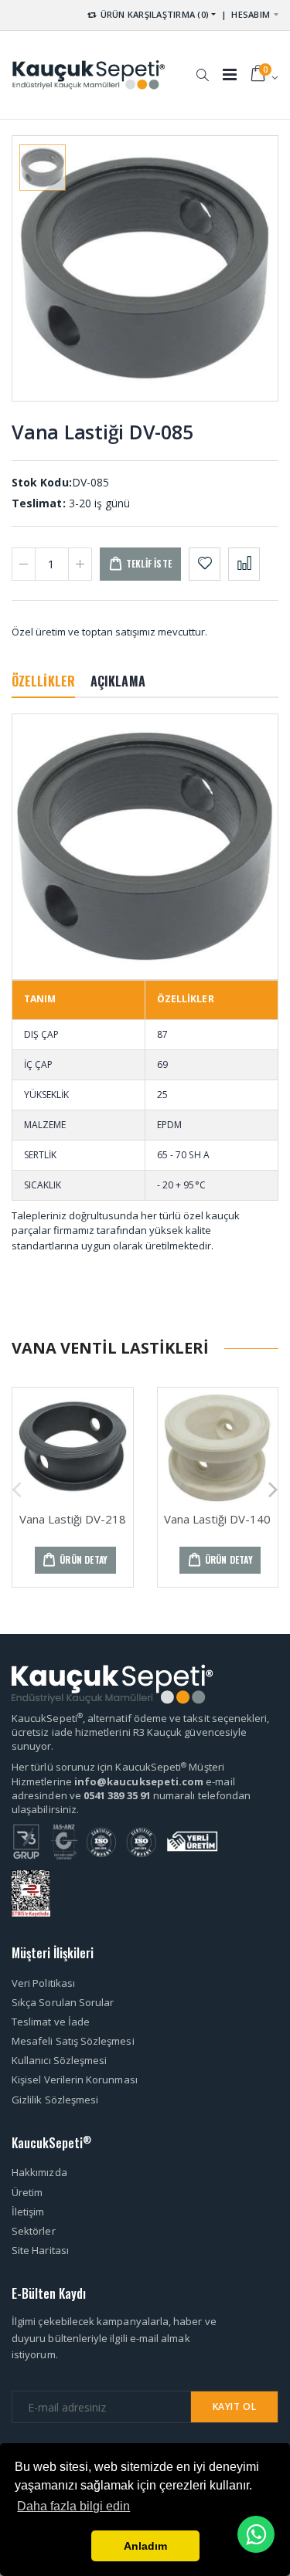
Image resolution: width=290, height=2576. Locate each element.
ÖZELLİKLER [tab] (43, 681)
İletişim (28, 2212)
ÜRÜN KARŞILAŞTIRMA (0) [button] (153, 14)
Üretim (27, 2192)
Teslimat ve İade (51, 2022)
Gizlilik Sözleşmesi (55, 2100)
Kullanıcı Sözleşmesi (59, 2060)
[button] (202, 67)
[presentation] (17, 1487)
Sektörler (34, 2231)
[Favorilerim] (205, 564)
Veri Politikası (43, 1983)
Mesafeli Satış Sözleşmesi (73, 2041)
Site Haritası (40, 2250)
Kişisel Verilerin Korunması (75, 2079)
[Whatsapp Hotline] (256, 2534)
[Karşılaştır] (244, 564)
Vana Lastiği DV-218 (73, 1519)
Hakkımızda (39, 2172)
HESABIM (251, 14)
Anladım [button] (145, 2546)
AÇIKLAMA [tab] (118, 681)
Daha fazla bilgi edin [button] (73, 2506)
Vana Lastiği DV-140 (217, 1519)
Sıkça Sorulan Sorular (63, 2002)
